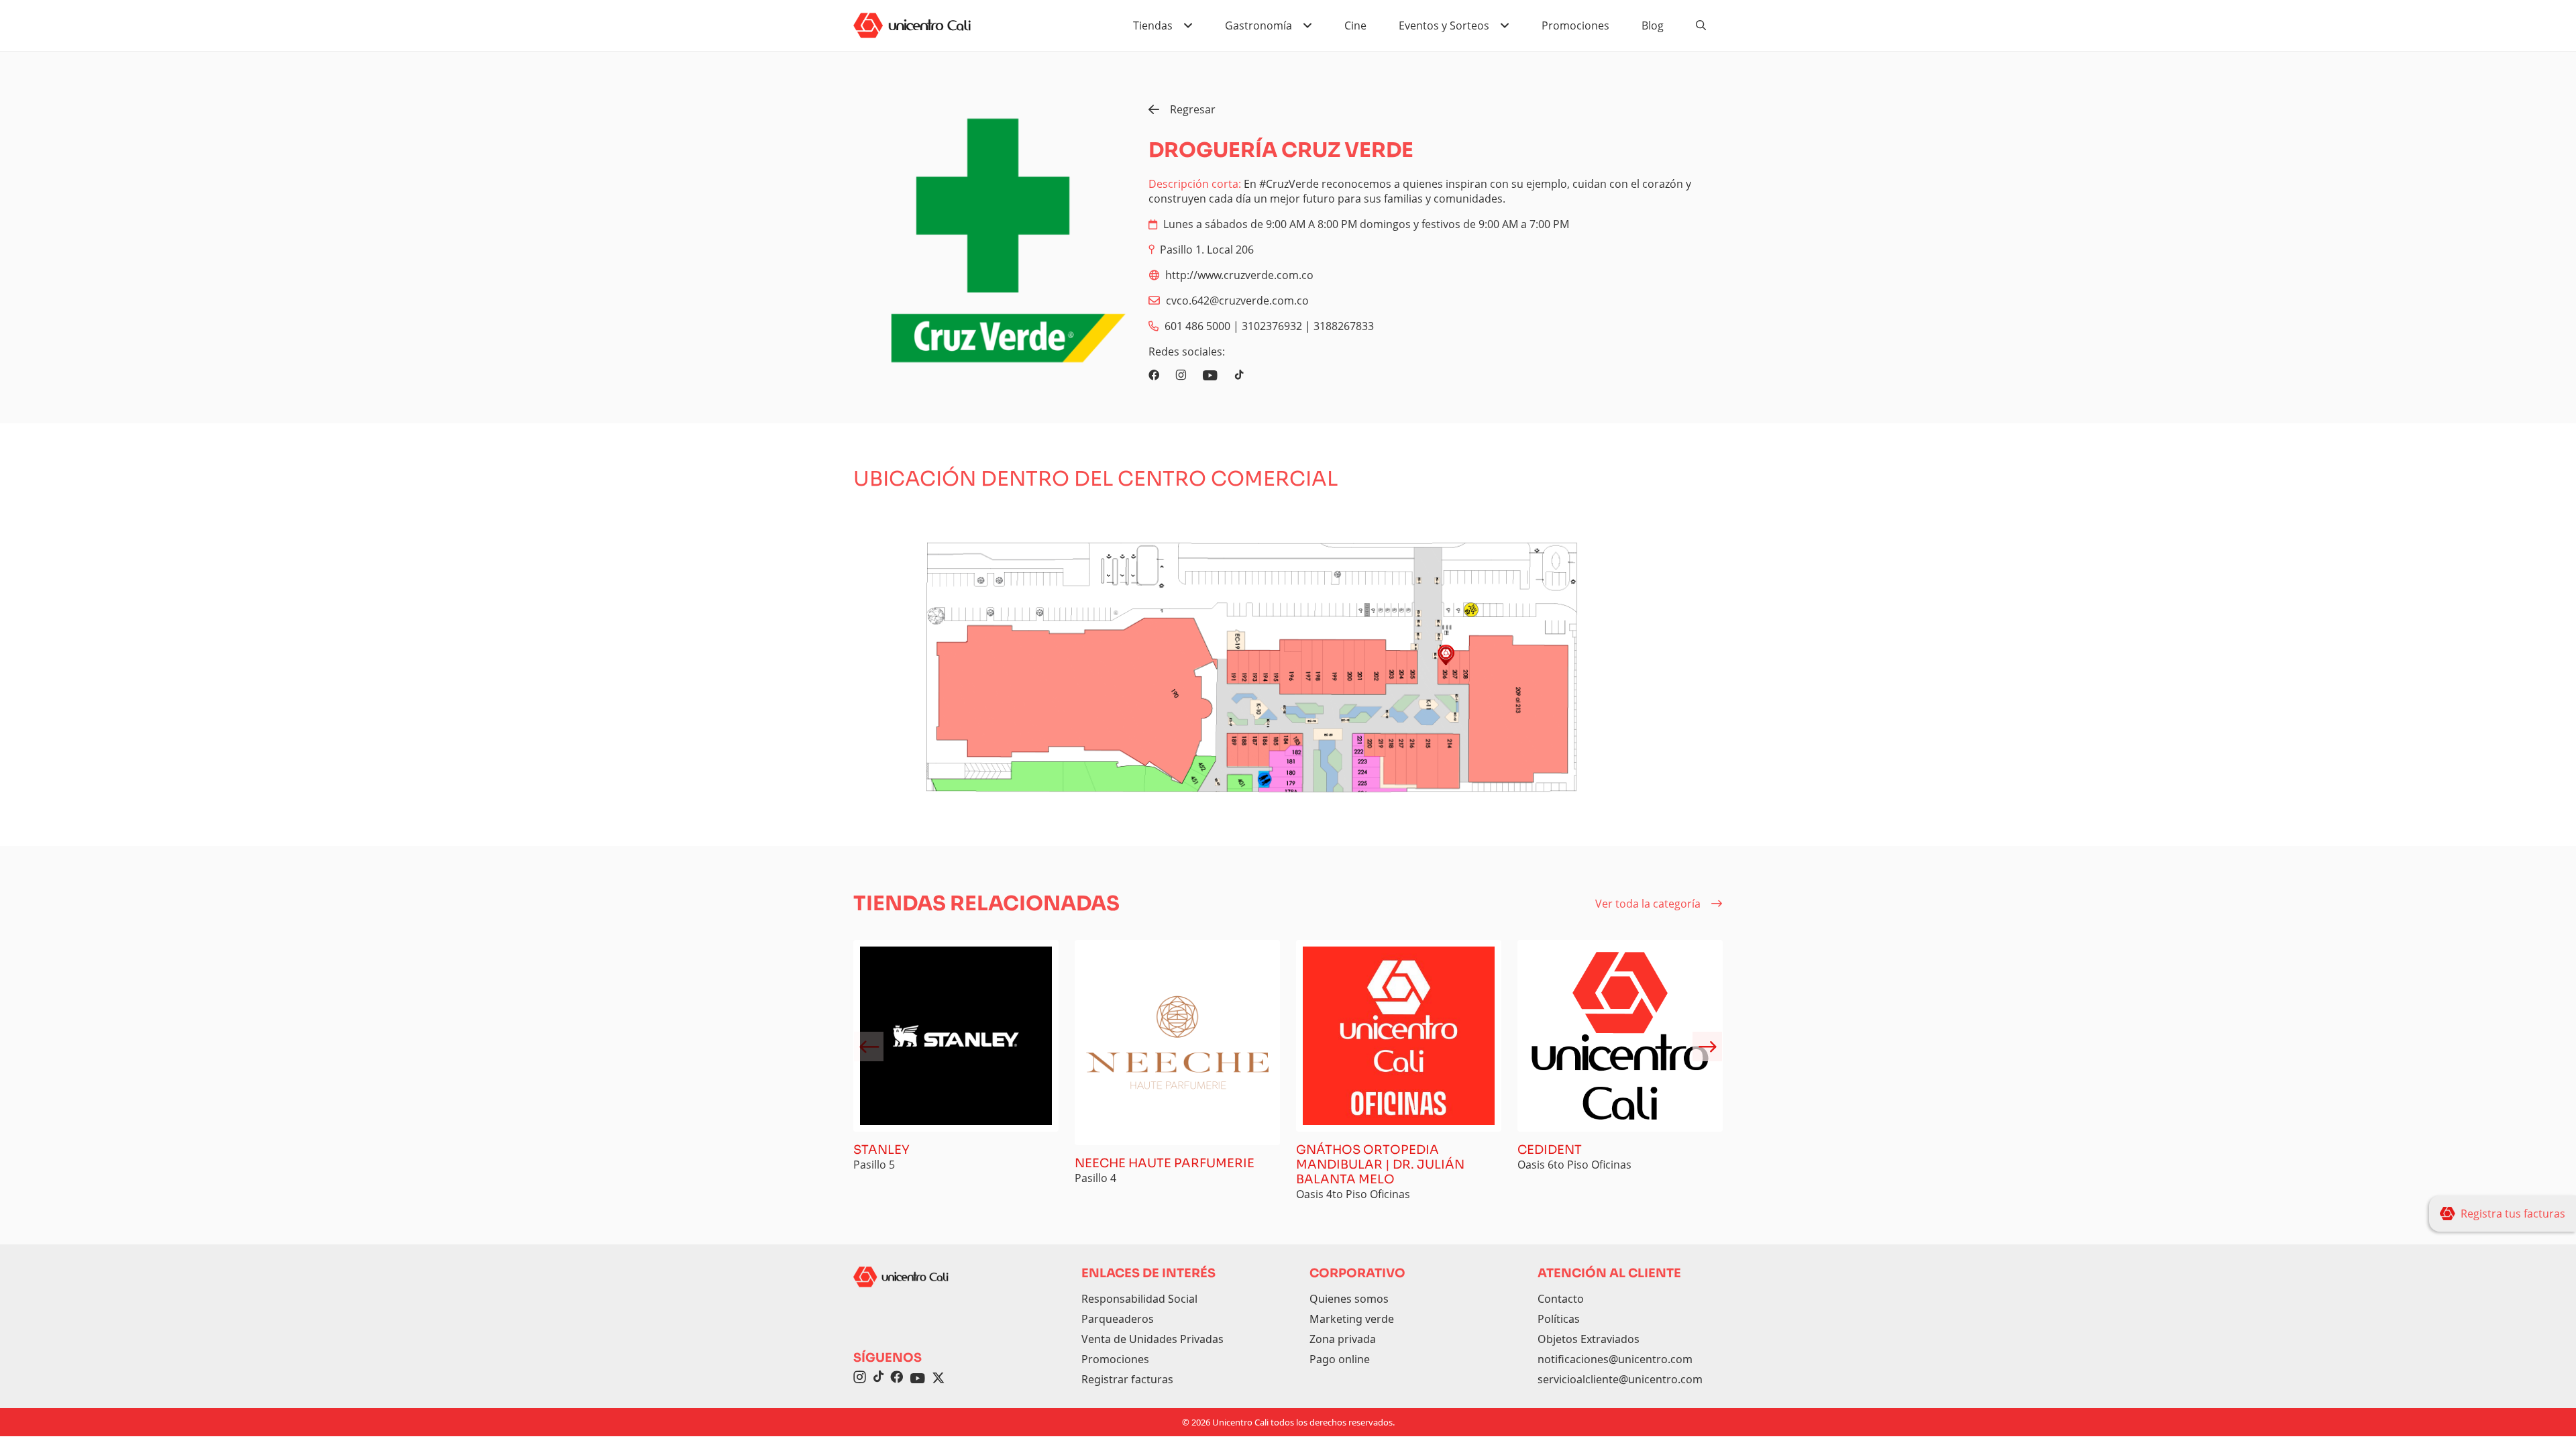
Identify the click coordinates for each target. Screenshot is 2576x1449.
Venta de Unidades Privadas (1152, 1339)
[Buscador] (1701, 25)
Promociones (1575, 25)
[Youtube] (1210, 375)
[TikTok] (878, 1379)
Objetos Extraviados (1589, 1339)
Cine (1355, 25)
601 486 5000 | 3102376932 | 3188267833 (1269, 326)
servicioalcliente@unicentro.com (1620, 1379)
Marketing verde (1352, 1319)
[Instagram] (1181, 375)
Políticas (1559, 1319)
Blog (1653, 25)
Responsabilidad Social (1139, 1299)
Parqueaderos (1118, 1319)
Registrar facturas (1127, 1379)
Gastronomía (1258, 25)
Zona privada (1343, 1339)
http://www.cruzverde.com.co (1239, 275)
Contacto (1561, 1299)
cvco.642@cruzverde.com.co (1237, 301)
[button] (1707, 1046)
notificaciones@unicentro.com (1615, 1359)
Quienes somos (1349, 1299)
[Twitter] (938, 1379)
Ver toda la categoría (1648, 904)
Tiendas (1153, 25)
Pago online (1340, 1359)
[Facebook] (1154, 375)
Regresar (1193, 109)
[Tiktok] (1239, 375)
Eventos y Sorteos (1444, 25)
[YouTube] (918, 1379)
